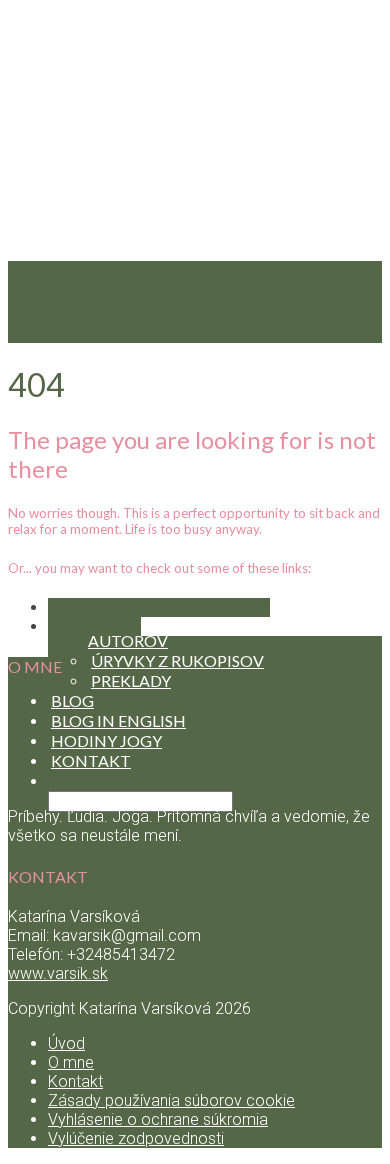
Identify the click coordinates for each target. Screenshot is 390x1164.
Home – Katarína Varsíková (159, 607)
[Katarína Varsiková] (195, 504)
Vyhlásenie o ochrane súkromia (158, 1119)
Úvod (66, 1043)
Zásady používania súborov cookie (171, 1100)
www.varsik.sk (58, 973)
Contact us (94, 626)
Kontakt (75, 1081)
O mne (71, 1062)
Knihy (77, 580)
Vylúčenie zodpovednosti (136, 1138)
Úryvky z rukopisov (177, 660)
